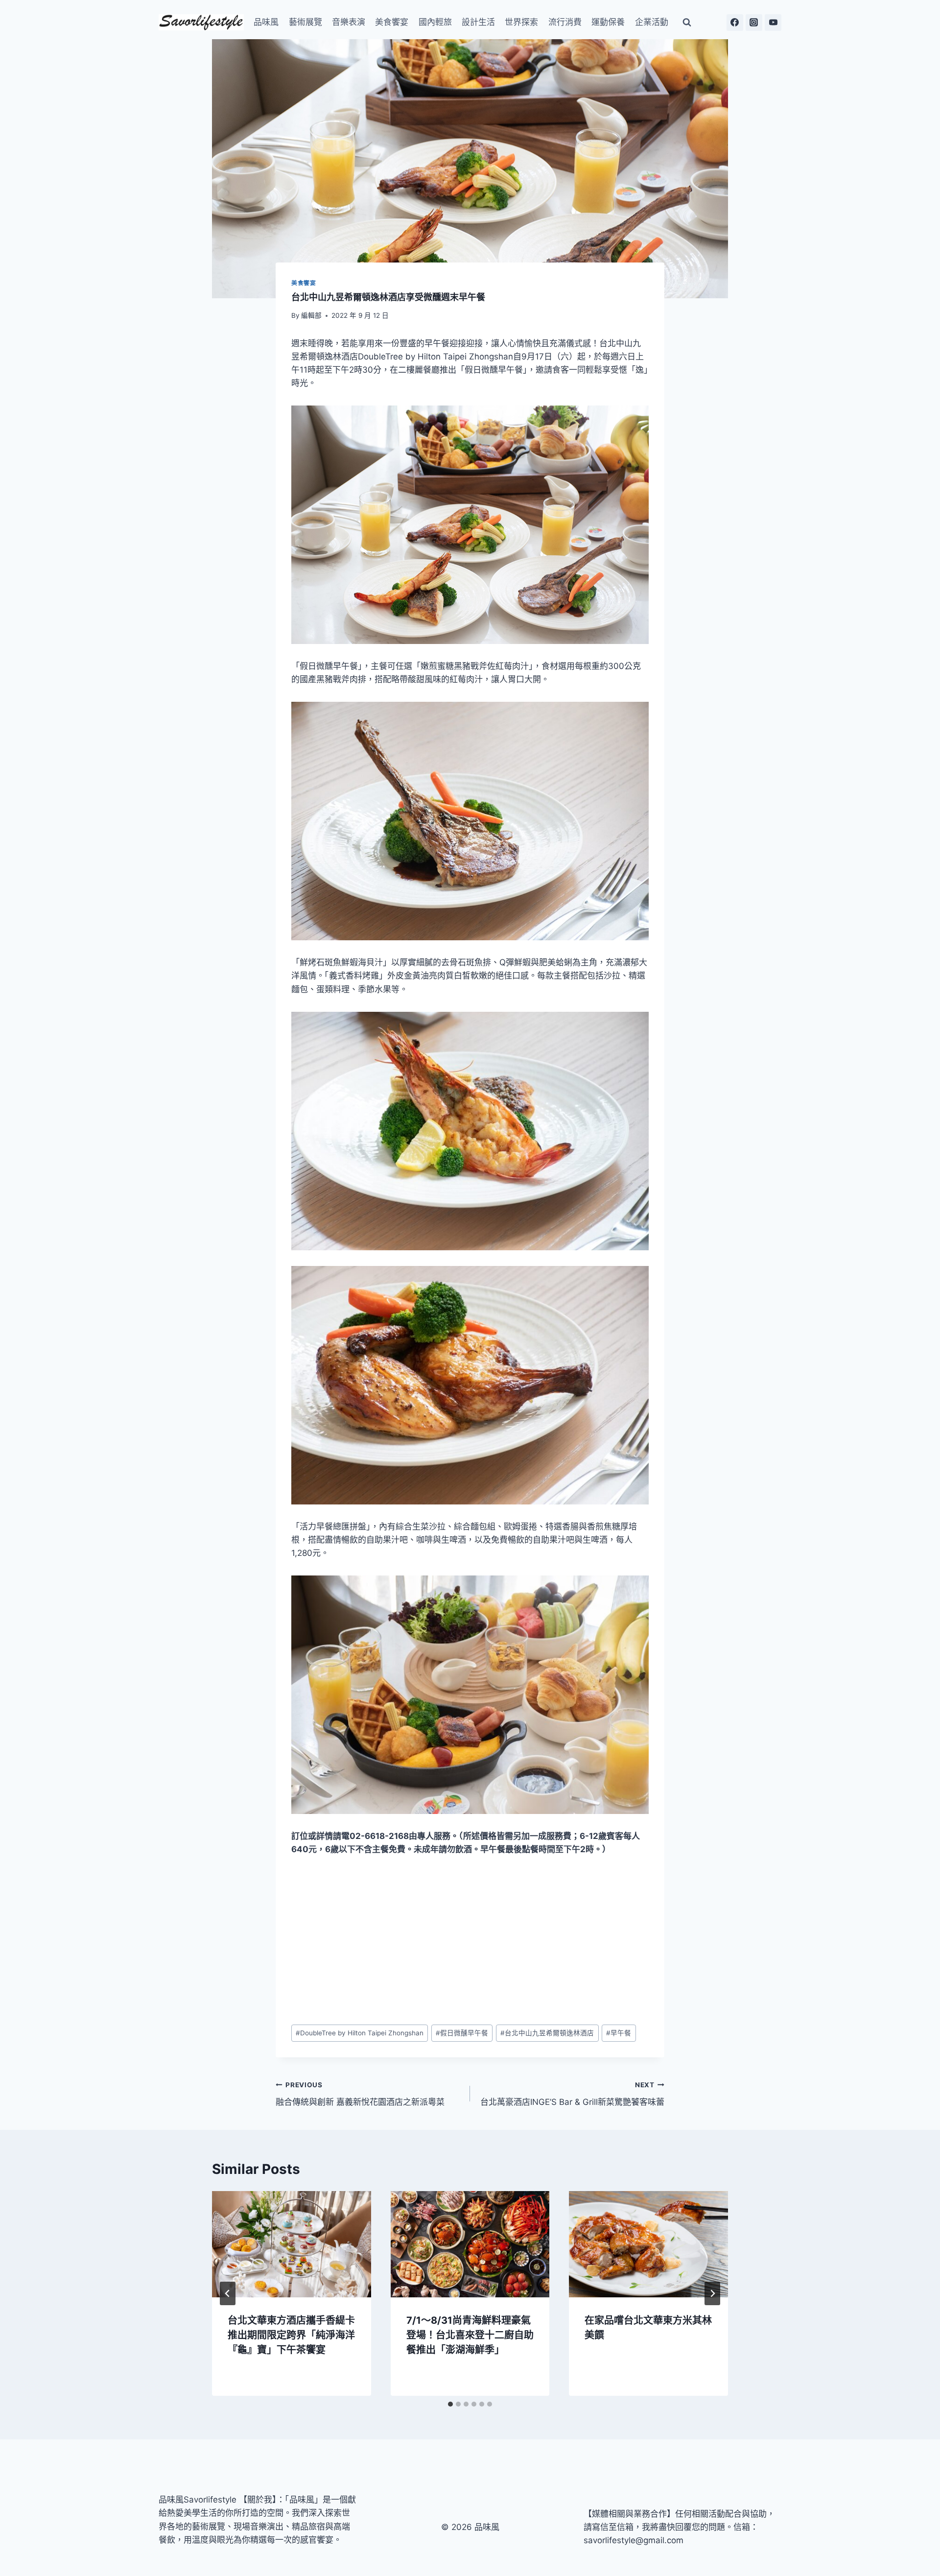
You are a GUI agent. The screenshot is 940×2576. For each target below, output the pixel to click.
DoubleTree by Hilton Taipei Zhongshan (360, 2033)
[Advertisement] (470, 1940)
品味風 (266, 22)
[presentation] (292, 2244)
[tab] (450, 2404)
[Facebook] (735, 23)
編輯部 (311, 315)
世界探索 (521, 22)
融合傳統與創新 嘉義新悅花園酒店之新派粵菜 (360, 2094)
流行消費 (565, 22)
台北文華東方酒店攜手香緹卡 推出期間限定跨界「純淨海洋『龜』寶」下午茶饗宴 (291, 2335)
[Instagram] (754, 23)
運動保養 (608, 22)
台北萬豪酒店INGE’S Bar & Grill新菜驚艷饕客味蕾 (572, 2094)
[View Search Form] (687, 23)
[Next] (712, 2293)
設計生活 (478, 22)
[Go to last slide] (228, 2293)
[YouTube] (773, 23)
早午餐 (619, 2033)
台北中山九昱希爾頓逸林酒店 (547, 2033)
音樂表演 (349, 22)
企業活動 (652, 22)
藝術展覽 (305, 22)
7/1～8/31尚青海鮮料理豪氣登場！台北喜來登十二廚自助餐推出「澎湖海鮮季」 (470, 2335)
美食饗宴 (392, 22)
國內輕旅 (435, 22)
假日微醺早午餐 (462, 2033)
